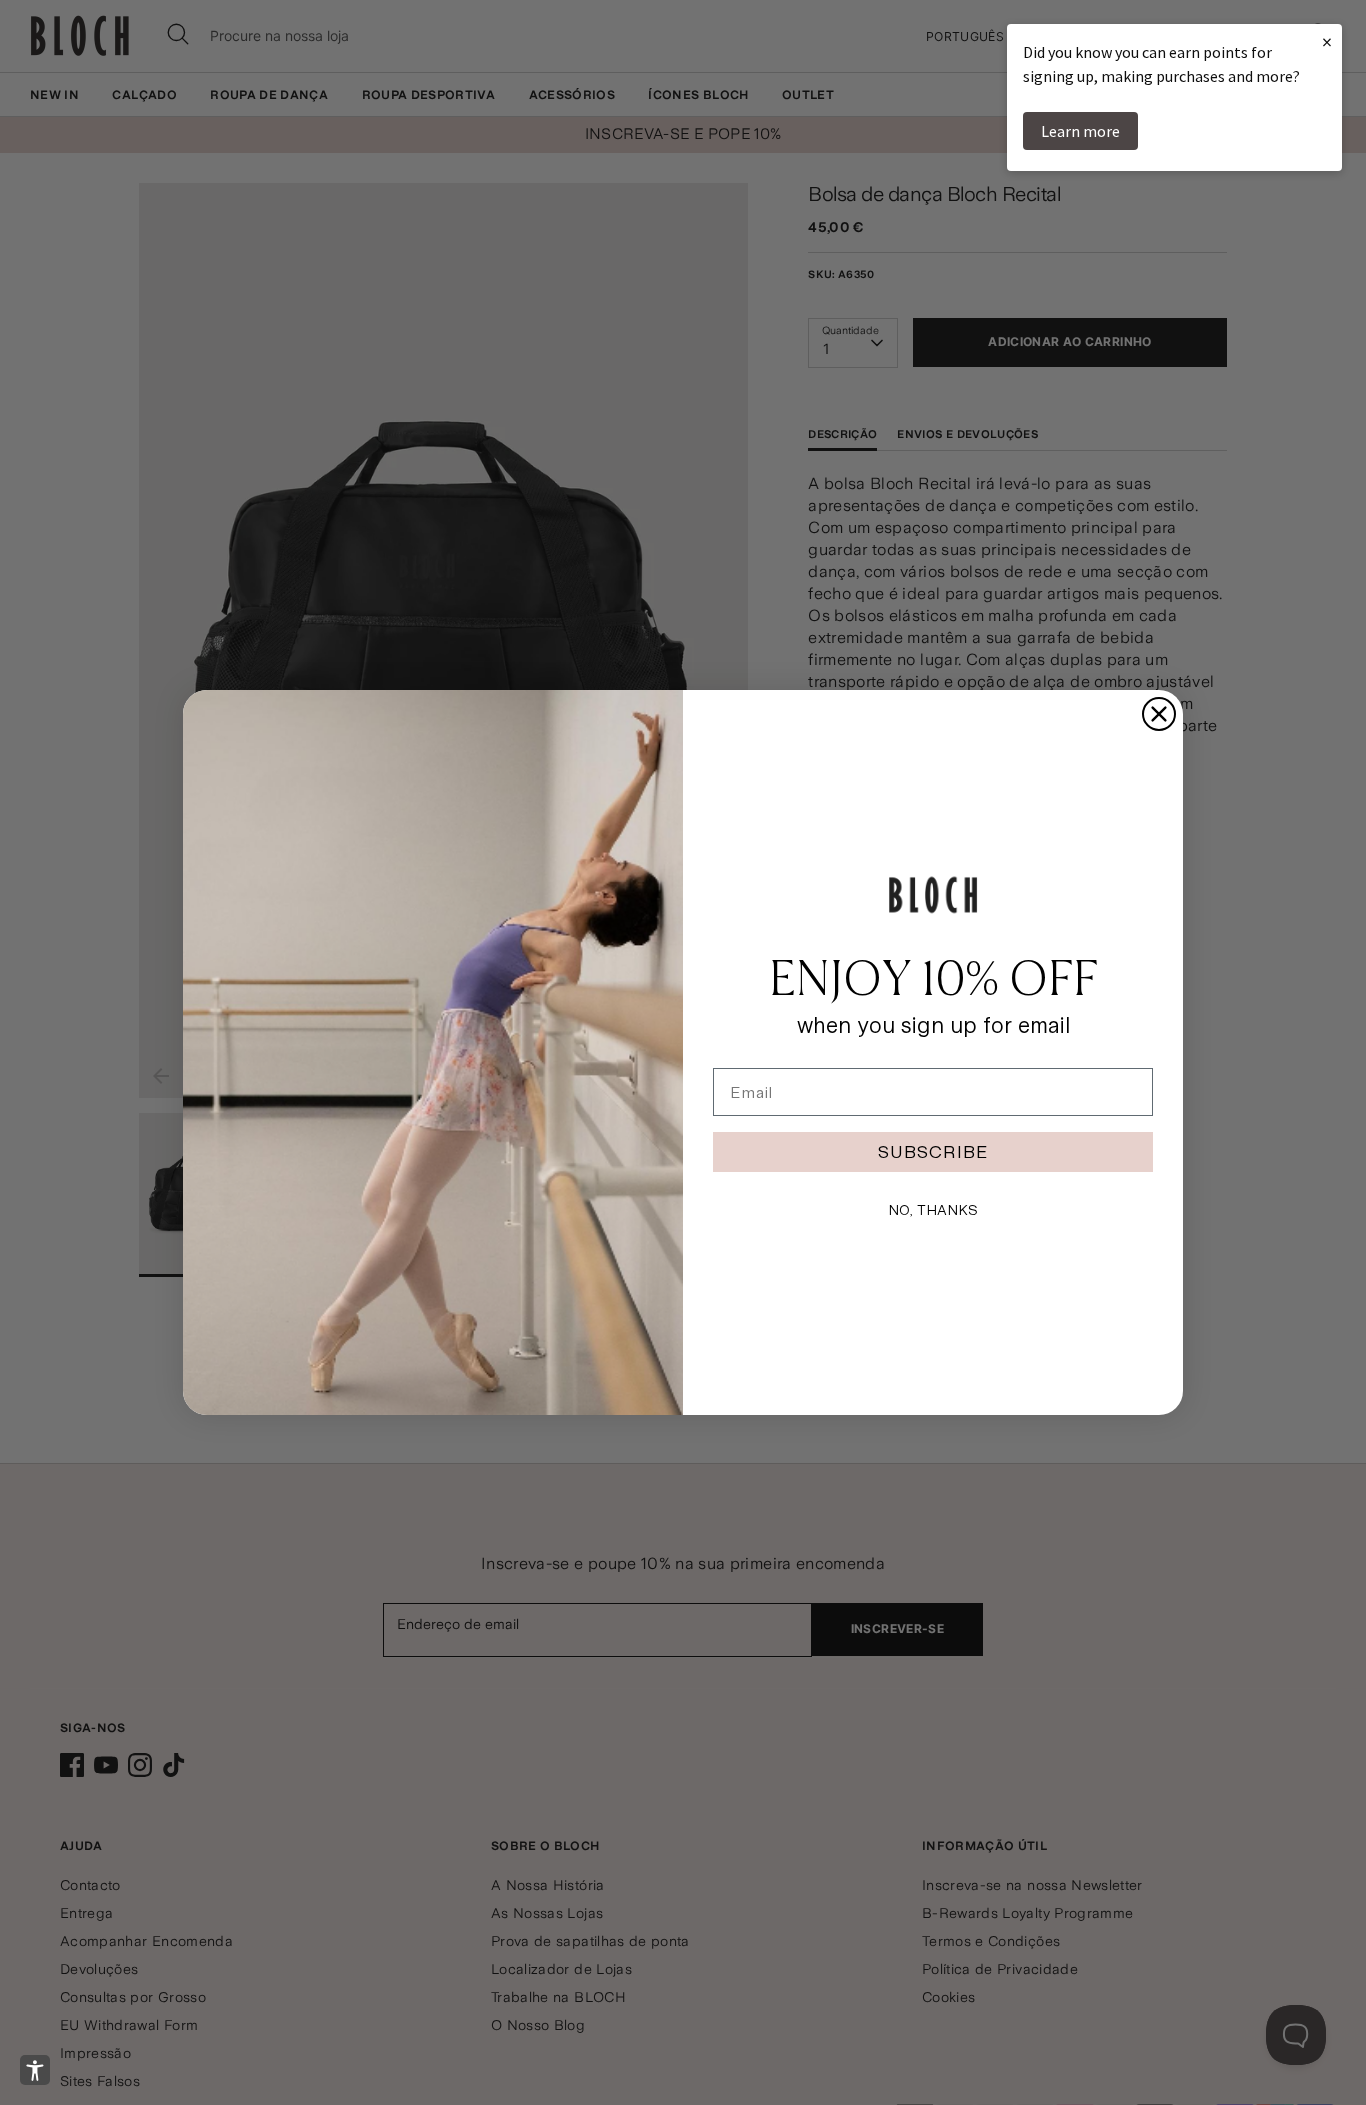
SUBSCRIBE (933, 1151)
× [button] (1327, 41)
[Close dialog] (1159, 714)
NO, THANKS (933, 1210)
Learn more (1080, 131)
